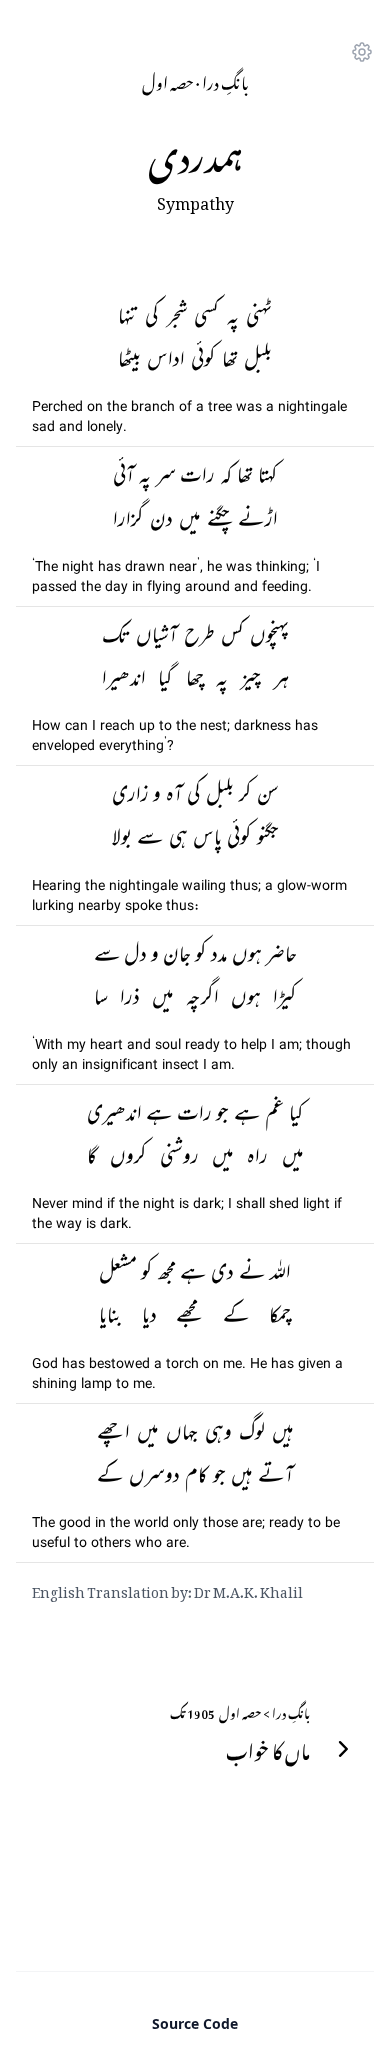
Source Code (195, 2023)
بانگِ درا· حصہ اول (195, 80)
